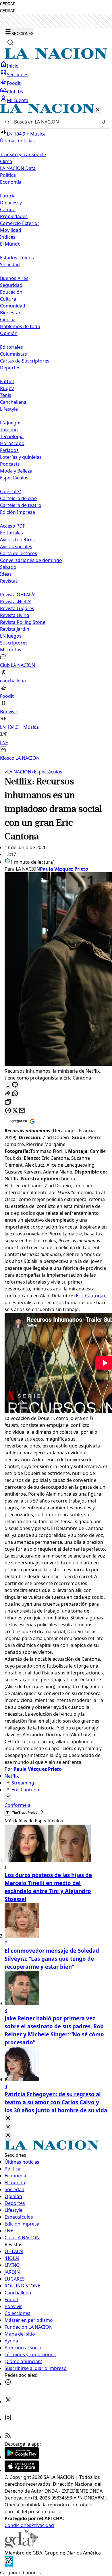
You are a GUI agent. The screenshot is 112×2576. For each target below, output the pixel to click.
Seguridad (11, 285)
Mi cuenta (18, 100)
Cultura (8, 299)
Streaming (23, 1783)
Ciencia (8, 320)
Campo (8, 209)
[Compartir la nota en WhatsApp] (15, 1094)
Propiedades (14, 216)
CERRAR (8, 4)
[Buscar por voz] (104, 122)
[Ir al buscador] (10, 42)
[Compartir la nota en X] (15, 1111)
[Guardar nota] (8, 1085)
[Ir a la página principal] (56, 57)
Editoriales (11, 347)
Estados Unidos (17, 258)
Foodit (14, 83)
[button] (56, 433)
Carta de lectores (19, 553)
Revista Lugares (17, 608)
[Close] (8, 2118)
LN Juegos (11, 423)
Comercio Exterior (20, 223)
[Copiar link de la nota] (8, 1102)
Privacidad (43, 2525)
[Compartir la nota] (8, 1094)
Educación (11, 292)
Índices (8, 237)
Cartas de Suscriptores (25, 361)
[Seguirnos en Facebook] (8, 2384)
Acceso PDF (12, 526)
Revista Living (15, 615)
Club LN (15, 92)
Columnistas (13, 354)
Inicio (13, 66)
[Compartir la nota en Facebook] (8, 1111)
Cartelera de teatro (21, 505)
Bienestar (10, 313)
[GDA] (21, 2546)
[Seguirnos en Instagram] (8, 2419)
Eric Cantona (25, 1790)
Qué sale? (10, 491)
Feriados (9, 450)
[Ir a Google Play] (22, 2457)
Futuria (8, 196)
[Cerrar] (98, 110)
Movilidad (11, 230)
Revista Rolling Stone (23, 622)
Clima (6, 161)
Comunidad (13, 306)
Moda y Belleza (16, 471)
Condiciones (18, 2525)
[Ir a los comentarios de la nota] (15, 1085)
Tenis (6, 395)
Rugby (7, 388)
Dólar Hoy (11, 203)
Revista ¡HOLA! (16, 602)
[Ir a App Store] (22, 2470)
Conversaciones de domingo (31, 560)
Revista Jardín (15, 629)
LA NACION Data (18, 168)
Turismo (9, 430)
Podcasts (10, 464)
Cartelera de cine (18, 498)
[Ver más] (8, 1797)
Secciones (18, 75)
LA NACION (18, 772)
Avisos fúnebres (17, 540)
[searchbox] (54, 122)
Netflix (12, 1776)
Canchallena (13, 402)
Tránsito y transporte (23, 154)
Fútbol (7, 381)
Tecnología (12, 436)
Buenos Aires (14, 278)
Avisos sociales (16, 546)
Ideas (6, 574)
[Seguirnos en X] (8, 2401)
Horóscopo (12, 443)
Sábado (8, 567)
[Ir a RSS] (8, 2437)
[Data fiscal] (9, 2566)
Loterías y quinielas (21, 457)
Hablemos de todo (20, 326)
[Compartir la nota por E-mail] (22, 1111)
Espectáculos (47, 772)
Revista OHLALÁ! (18, 595)
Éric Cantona (90, 1296)
